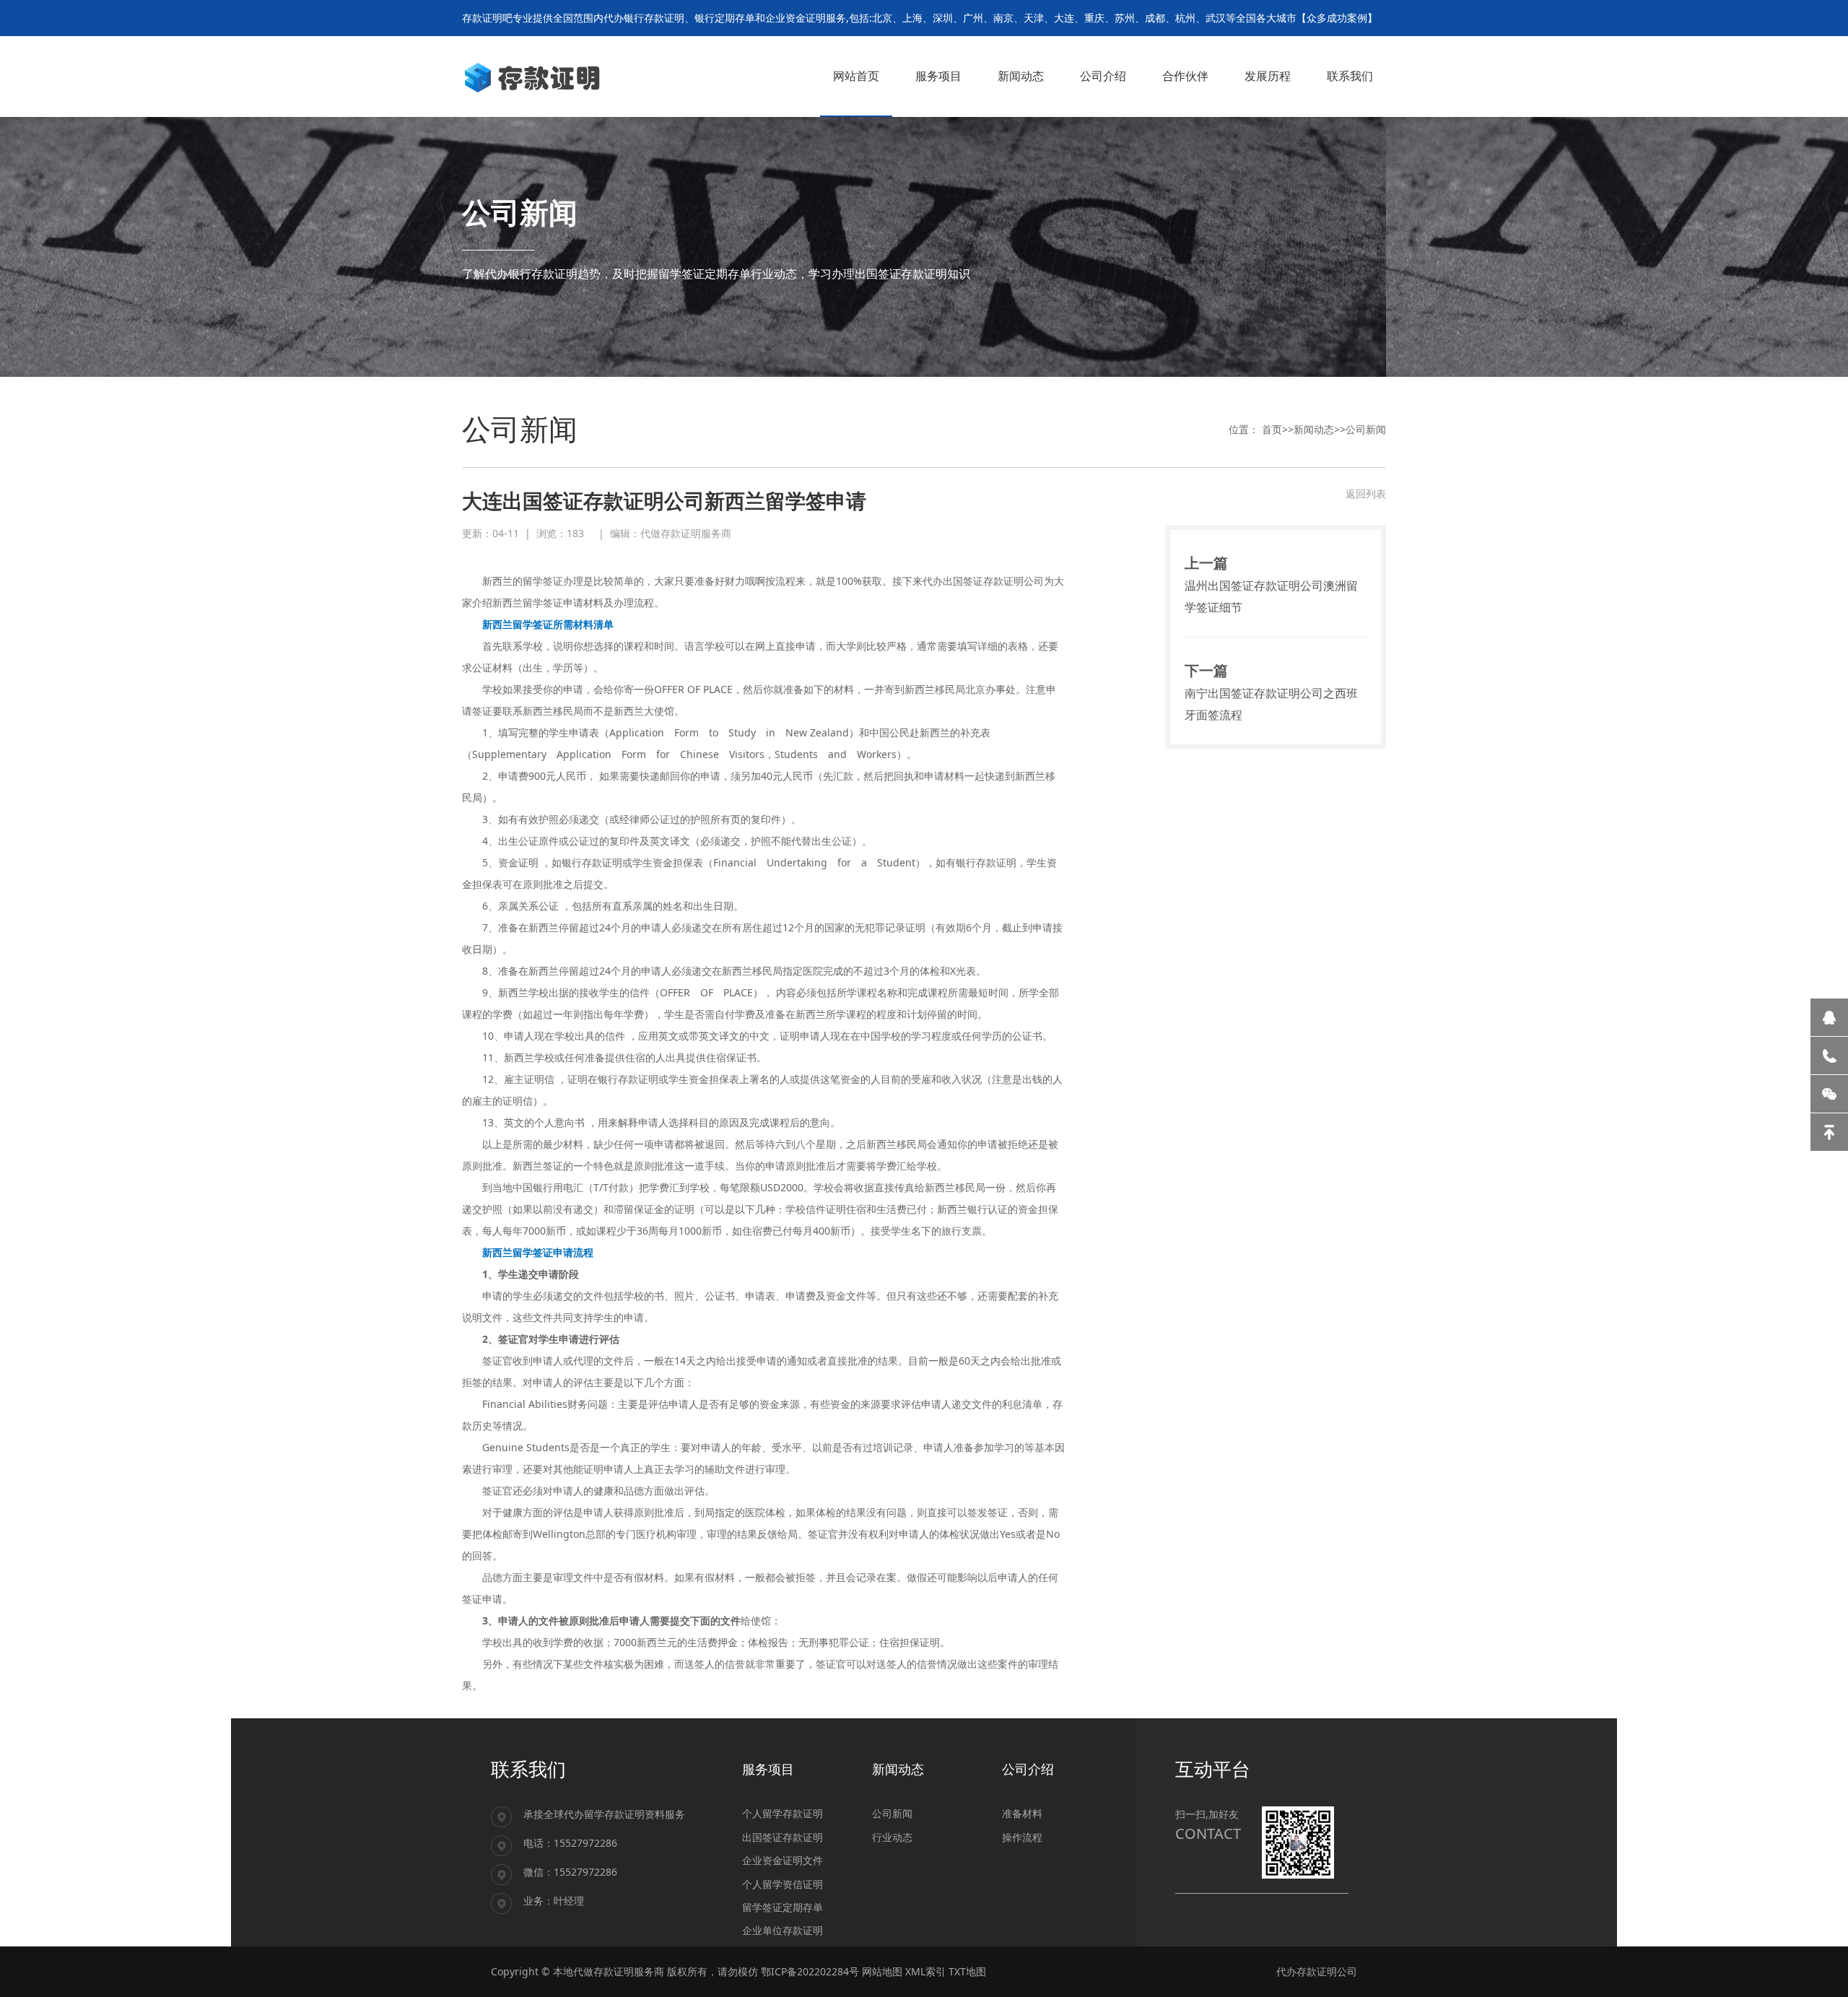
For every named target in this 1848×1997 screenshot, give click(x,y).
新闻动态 (1314, 429)
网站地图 (882, 1971)
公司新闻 (1366, 429)
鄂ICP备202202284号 (810, 1971)
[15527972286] (1829, 1056)
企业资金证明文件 (783, 1860)
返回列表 (1366, 493)
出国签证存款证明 (783, 1837)
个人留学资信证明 (783, 1884)
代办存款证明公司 (1317, 1971)
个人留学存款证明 (783, 1813)
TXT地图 (967, 1971)
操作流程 (1022, 1837)
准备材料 (1022, 1813)
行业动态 (892, 1837)
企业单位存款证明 (783, 1930)
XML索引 (925, 1971)
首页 (1272, 429)
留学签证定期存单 (783, 1907)
